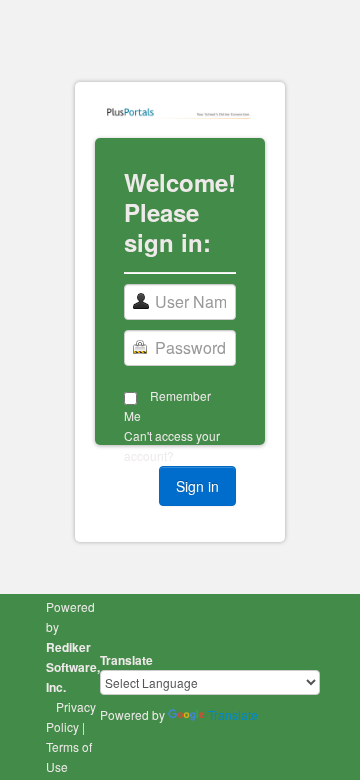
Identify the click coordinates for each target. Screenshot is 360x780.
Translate (233, 714)
